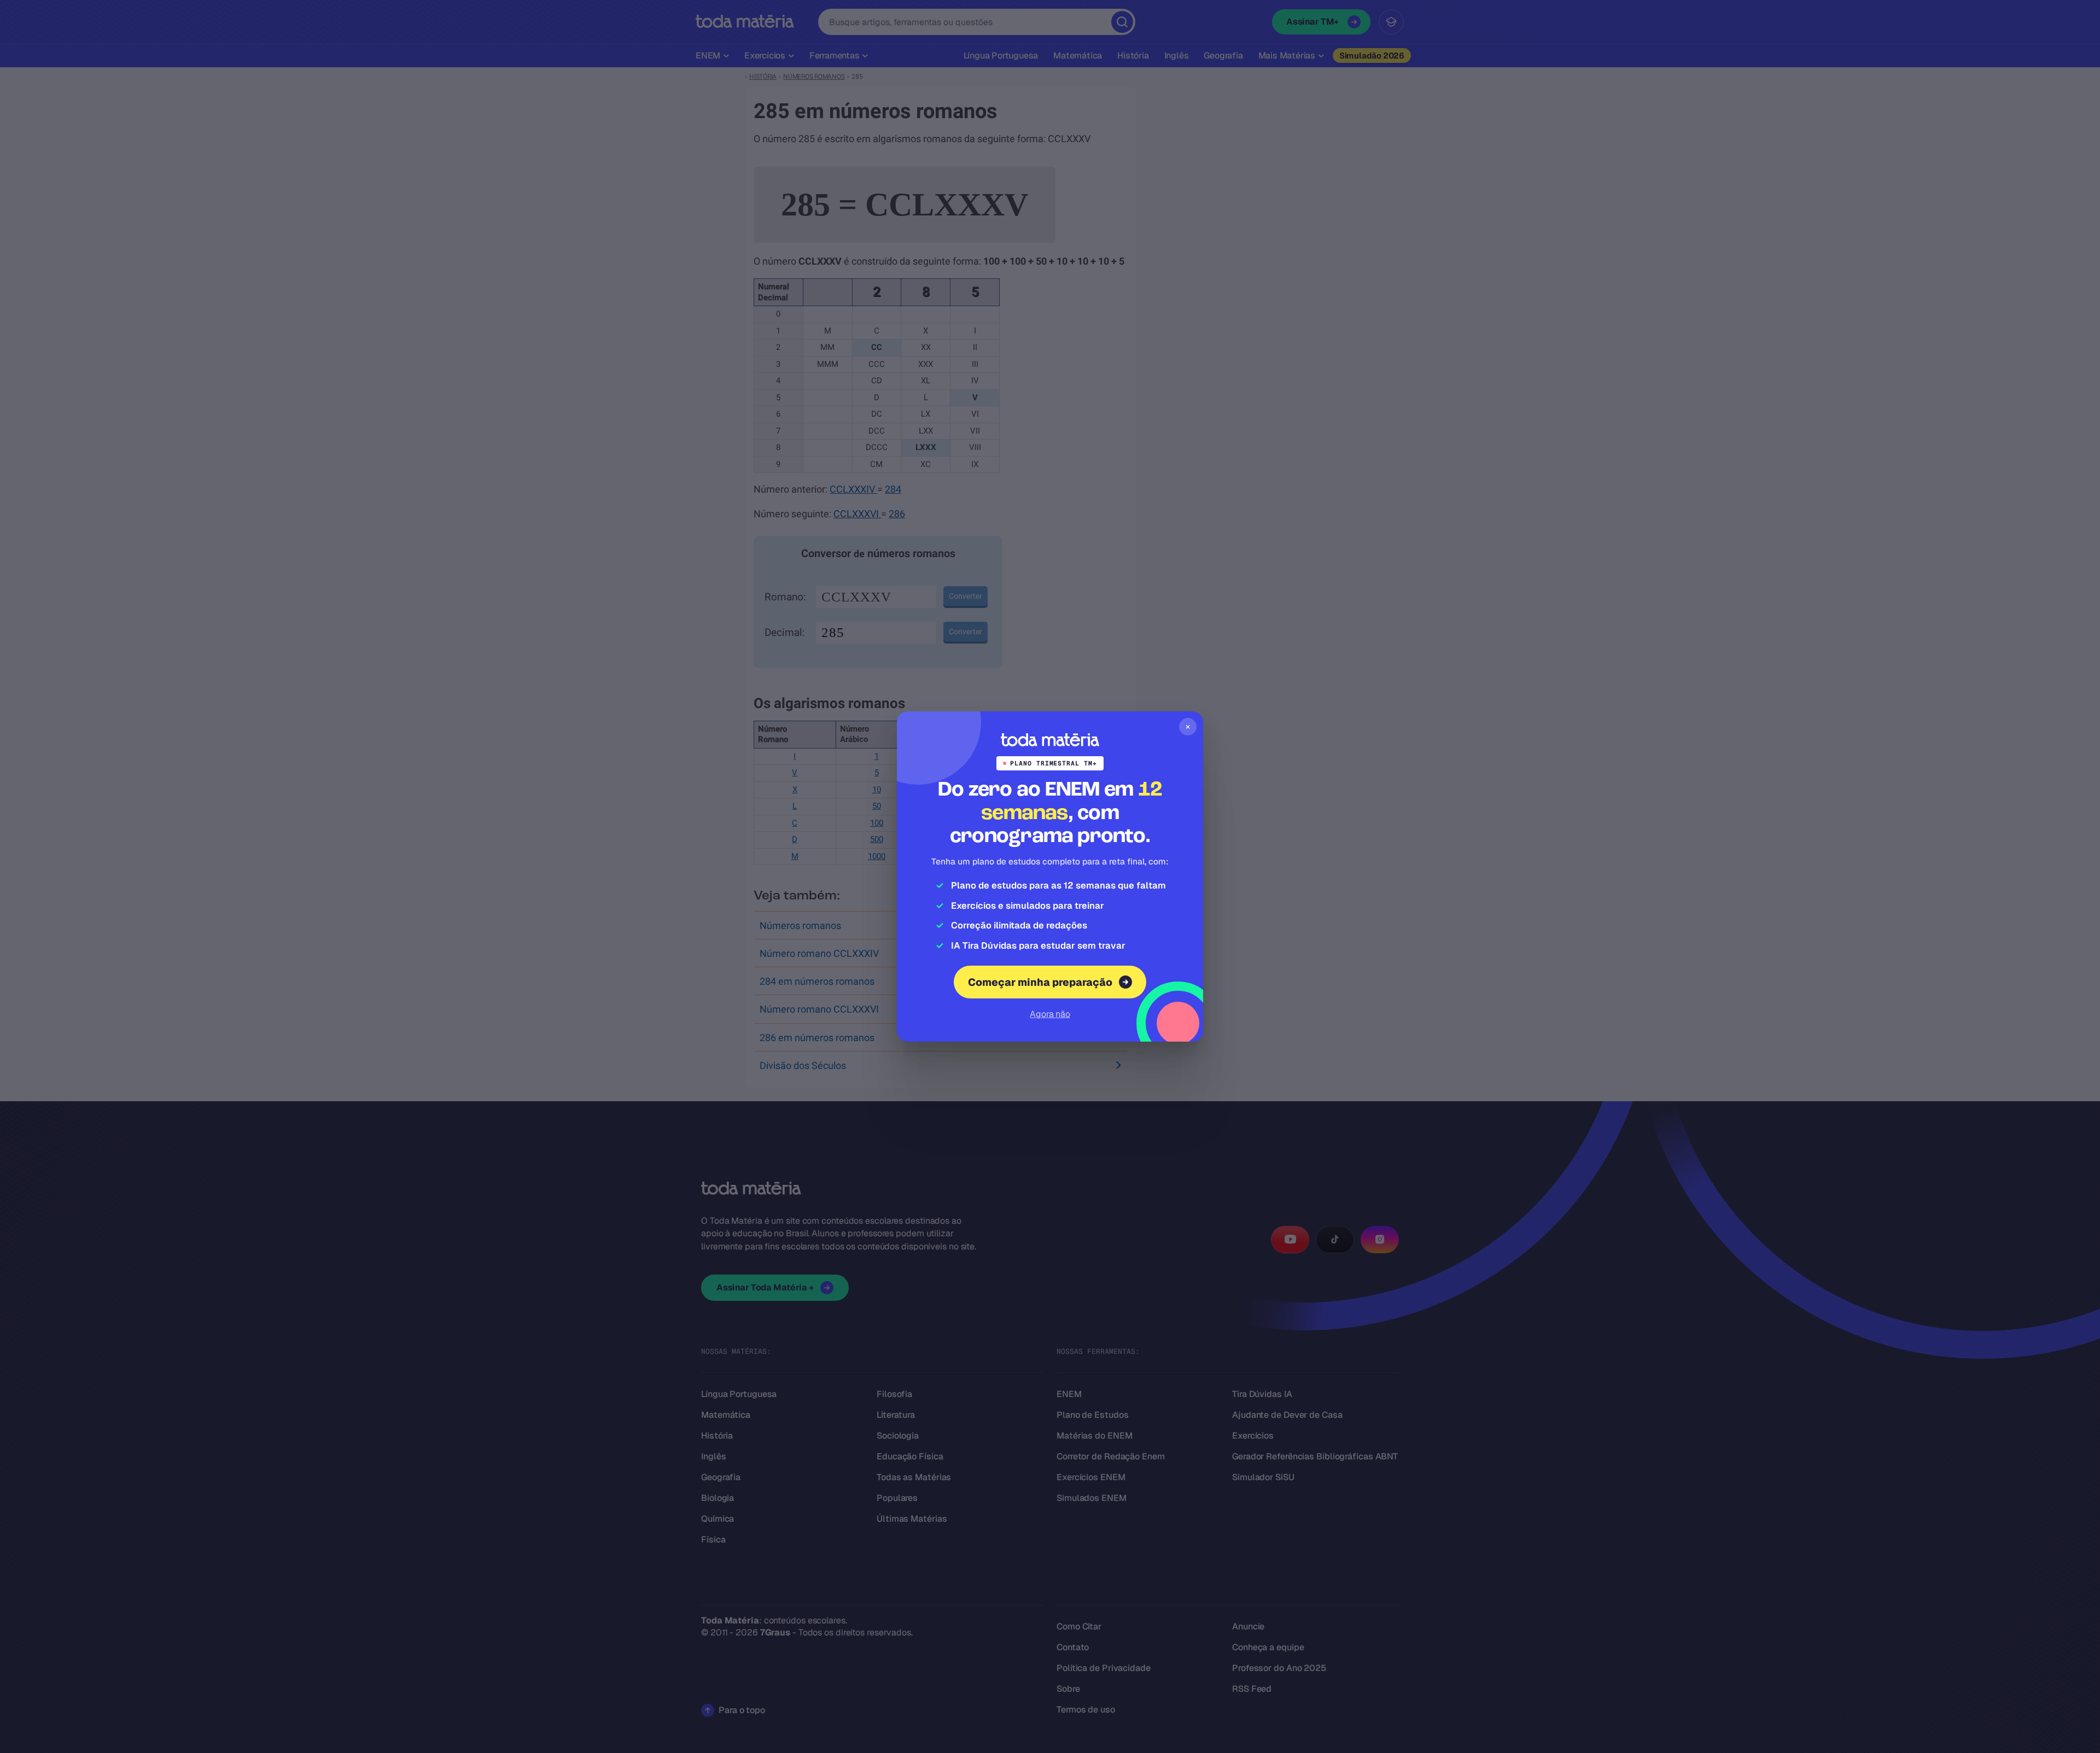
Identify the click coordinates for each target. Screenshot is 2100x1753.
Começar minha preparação (1040, 982)
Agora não (1050, 1014)
